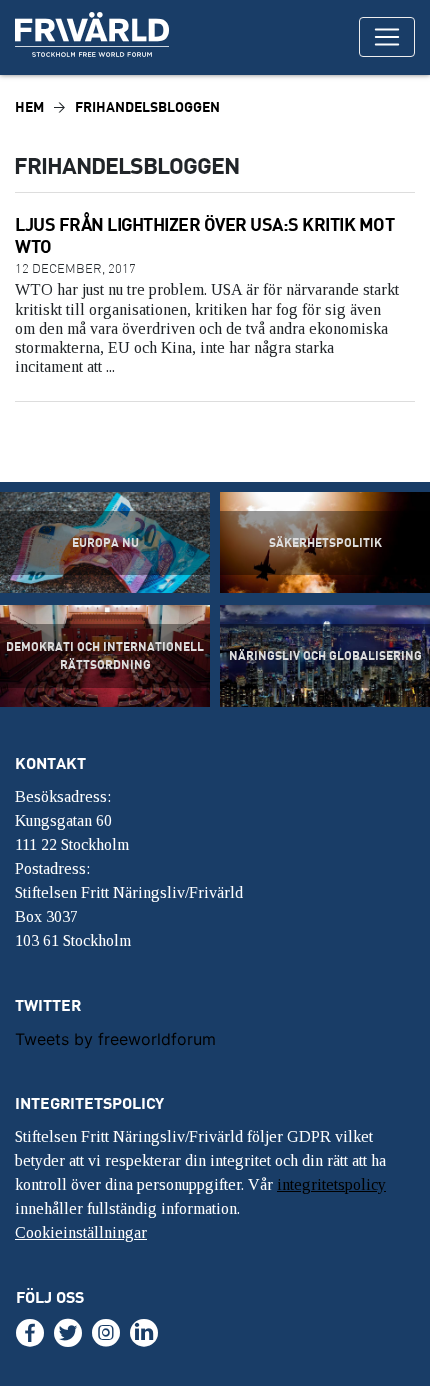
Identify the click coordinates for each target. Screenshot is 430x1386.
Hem (29, 106)
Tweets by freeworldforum (115, 1039)
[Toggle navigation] (387, 37)
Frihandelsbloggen (147, 106)
